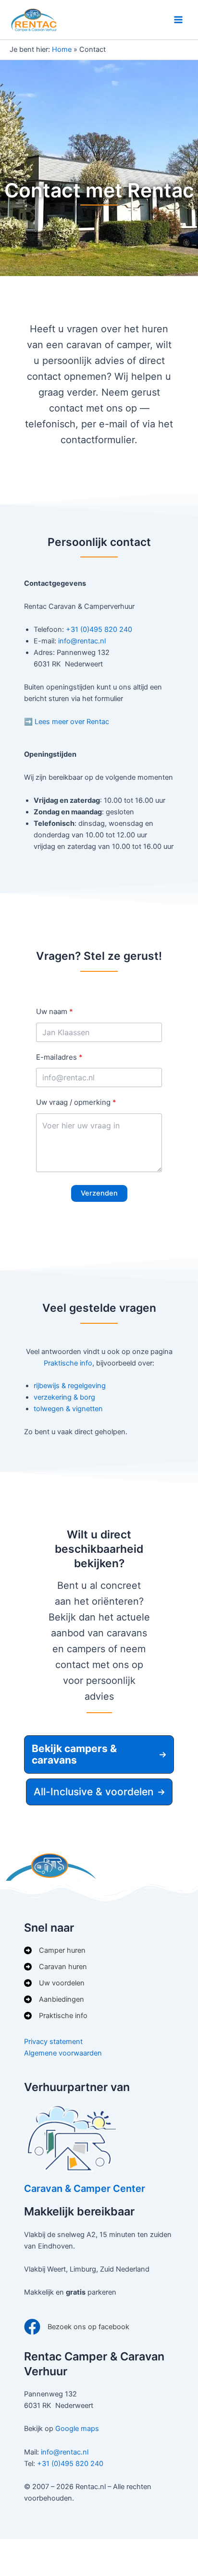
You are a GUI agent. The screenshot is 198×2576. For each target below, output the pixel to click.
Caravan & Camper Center (85, 2189)
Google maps (77, 2429)
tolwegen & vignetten (68, 1409)
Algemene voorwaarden (63, 2053)
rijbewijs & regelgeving (70, 1386)
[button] (99, 1754)
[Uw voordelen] (54, 1983)
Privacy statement (53, 2042)
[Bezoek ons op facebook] (77, 2327)
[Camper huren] (55, 1950)
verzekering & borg (64, 1397)
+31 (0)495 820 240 (99, 629)
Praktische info (68, 1363)
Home (62, 49)
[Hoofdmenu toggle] (178, 20)
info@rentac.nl (82, 641)
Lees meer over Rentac (72, 722)
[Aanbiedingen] (54, 1999)
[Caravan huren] (56, 1967)
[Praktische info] (56, 2016)
